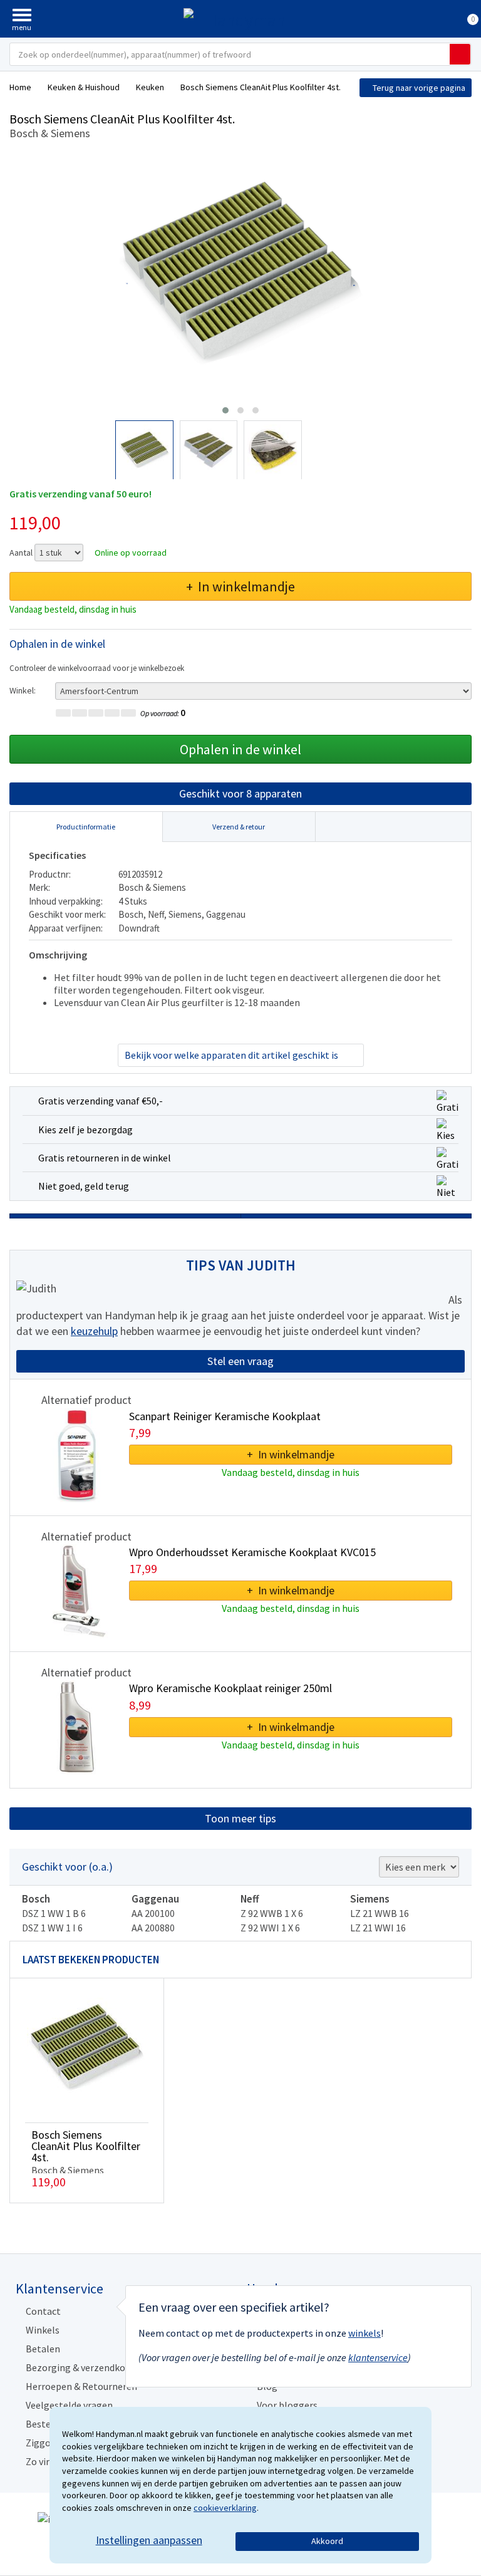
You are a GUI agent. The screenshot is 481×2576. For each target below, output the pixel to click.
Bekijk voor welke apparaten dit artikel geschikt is (231, 1055)
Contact (43, 2311)
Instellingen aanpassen (149, 2540)
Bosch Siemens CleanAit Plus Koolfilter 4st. (86, 2146)
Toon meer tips (240, 1818)
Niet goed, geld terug (84, 1186)
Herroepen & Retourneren (81, 2386)
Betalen (43, 2349)
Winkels (43, 2330)
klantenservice (378, 2357)
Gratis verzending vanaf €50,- (101, 1101)
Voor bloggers (287, 2405)
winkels (365, 2333)
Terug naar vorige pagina (419, 88)
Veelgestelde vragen (69, 2405)
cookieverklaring (225, 2508)
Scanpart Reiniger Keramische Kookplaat (225, 1416)
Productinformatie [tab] (86, 827)
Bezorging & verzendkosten (85, 2367)
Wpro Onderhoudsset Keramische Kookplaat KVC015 (252, 1552)
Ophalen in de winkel (240, 749)
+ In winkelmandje (240, 586)
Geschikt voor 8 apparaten (240, 793)
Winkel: (23, 690)
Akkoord (327, 2541)
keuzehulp (94, 1331)
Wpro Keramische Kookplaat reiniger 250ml (230, 1688)
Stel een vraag (240, 1361)
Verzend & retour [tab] (239, 827)
